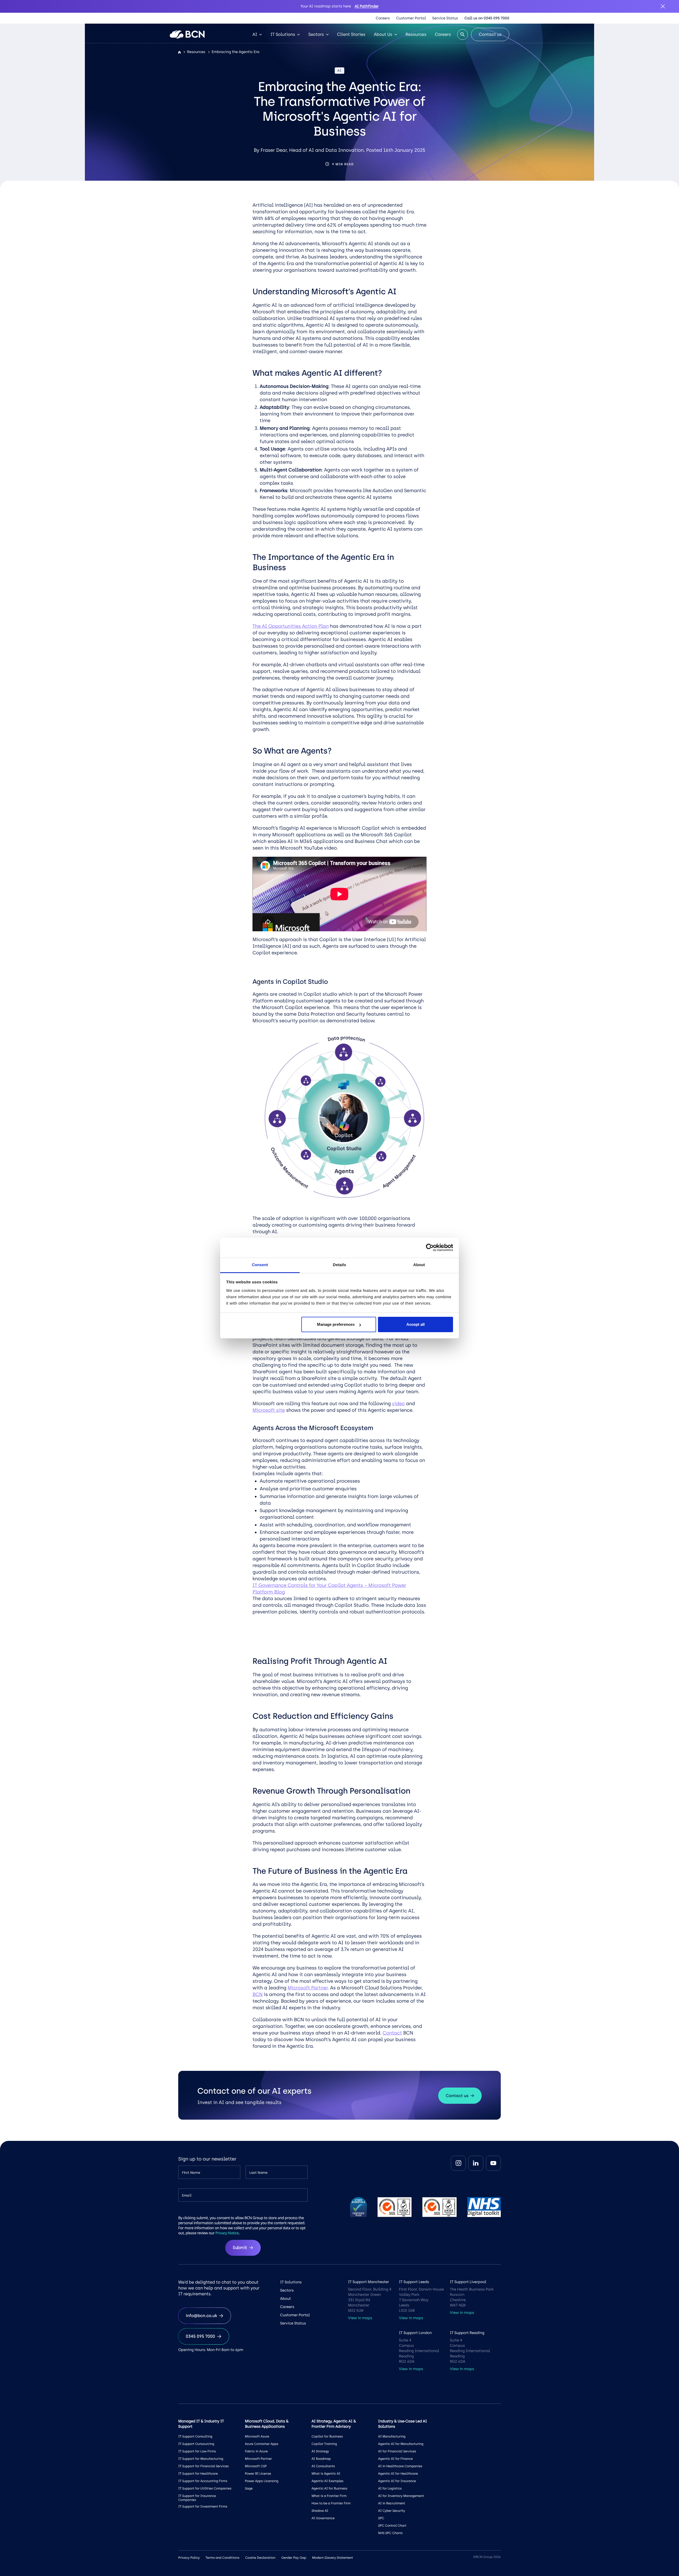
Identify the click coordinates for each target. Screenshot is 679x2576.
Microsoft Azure (257, 2436)
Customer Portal (411, 18)
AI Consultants (323, 2466)
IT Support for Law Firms (197, 2451)
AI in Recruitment (392, 2503)
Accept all (415, 1324)
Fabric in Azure (256, 2451)
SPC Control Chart (392, 2526)
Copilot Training (324, 2444)
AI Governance (323, 2518)
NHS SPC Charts (390, 2533)
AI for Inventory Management (401, 2496)
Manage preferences (336, 1324)
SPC (381, 2518)
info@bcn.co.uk (201, 2316)
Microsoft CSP (256, 2466)
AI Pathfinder (367, 6)
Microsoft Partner (258, 2459)
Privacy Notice (227, 2233)
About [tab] (419, 1265)
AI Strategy (320, 2451)
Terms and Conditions (222, 2558)
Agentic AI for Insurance (397, 2481)
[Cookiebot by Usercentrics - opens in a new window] (430, 1248)
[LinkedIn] (476, 2163)
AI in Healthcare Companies (400, 2466)
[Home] (179, 52)
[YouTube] (493, 2163)
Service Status (445, 18)
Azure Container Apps (262, 2444)
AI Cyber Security (392, 2511)
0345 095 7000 (200, 2336)
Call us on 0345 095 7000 (487, 18)
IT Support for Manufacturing (201, 2459)
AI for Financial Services (397, 2451)
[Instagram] (458, 2163)
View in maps (360, 2318)
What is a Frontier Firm (329, 2496)
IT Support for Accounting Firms (203, 2481)
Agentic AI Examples (327, 2481)
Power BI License (258, 2474)
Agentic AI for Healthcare (398, 2474)
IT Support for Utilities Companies (205, 2488)
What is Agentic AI (326, 2474)
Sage (249, 2488)
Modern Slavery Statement (332, 2558)
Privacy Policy (189, 2558)
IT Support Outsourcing (196, 2444)
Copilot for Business (327, 2436)
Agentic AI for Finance (395, 2459)
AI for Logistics (390, 2488)
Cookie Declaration (260, 2558)
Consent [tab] (260, 1265)
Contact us (490, 34)
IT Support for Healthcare (198, 2474)
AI (255, 34)
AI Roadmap (321, 2459)
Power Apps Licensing (262, 2481)
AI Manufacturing (392, 2436)
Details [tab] (339, 1265)
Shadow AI (320, 2511)
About (286, 2299)
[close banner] (663, 6)
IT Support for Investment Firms (203, 2506)
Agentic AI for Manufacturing (401, 2444)
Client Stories (351, 34)
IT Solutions (283, 34)
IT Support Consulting (195, 2436)
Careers (383, 18)
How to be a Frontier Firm (331, 2503)
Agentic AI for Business (329, 2488)
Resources (416, 34)
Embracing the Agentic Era (236, 52)
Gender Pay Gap (294, 2558)
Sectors (316, 34)
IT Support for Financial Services (203, 2466)
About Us (383, 34)
